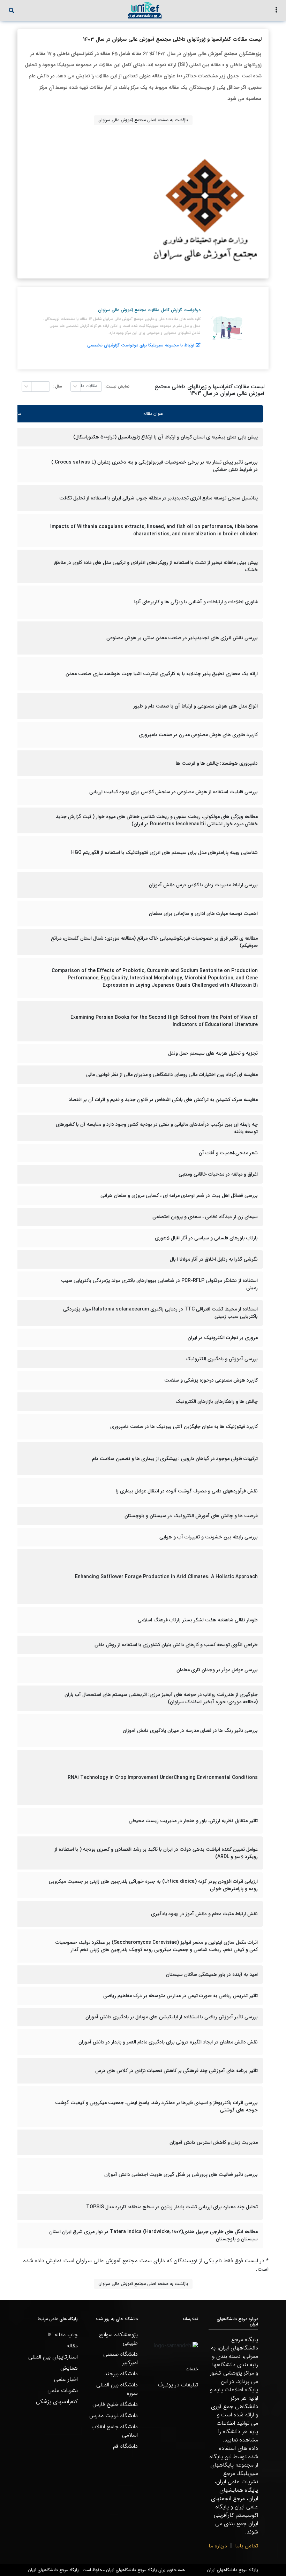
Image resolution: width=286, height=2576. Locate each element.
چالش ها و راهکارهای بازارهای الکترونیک (217, 1402)
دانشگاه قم (125, 2446)
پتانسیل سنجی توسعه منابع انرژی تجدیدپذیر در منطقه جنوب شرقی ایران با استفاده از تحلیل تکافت (159, 498)
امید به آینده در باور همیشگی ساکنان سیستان (212, 1975)
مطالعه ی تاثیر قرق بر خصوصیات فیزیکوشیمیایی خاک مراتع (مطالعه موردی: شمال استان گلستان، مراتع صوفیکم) (154, 942)
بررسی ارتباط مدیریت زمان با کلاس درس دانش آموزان (203, 885)
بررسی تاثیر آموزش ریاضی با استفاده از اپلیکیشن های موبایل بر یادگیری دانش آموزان (172, 2017)
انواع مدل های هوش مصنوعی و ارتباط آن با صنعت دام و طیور (195, 706)
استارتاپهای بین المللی (53, 2357)
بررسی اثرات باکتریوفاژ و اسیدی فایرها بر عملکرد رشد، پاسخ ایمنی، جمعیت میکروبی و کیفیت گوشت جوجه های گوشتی (156, 2107)
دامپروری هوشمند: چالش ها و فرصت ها (217, 763)
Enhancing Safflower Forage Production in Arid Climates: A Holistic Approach (166, 1577)
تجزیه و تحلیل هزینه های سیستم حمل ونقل (213, 1053)
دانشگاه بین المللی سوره (117, 2389)
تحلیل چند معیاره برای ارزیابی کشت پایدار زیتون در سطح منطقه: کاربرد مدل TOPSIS (172, 2207)
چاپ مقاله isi (63, 2335)
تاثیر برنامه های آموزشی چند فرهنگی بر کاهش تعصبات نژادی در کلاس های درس (176, 2071)
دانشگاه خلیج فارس (115, 2404)
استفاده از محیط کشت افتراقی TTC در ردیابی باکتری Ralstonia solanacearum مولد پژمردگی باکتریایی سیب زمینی (160, 1313)
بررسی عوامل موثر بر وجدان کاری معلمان (217, 1670)
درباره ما (218, 2546)
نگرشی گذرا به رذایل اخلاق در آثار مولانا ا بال (214, 1259)
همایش (69, 2368)
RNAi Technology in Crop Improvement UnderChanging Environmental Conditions (163, 1778)
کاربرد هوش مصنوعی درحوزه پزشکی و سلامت (211, 1380)
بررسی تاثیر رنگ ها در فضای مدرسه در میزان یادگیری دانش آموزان (190, 1731)
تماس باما (247, 2546)
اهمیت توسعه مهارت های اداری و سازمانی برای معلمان (203, 914)
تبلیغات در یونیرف (178, 2385)
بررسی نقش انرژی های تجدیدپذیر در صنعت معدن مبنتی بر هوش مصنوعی (182, 638)
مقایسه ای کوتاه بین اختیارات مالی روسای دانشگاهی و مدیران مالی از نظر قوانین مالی (172, 1075)
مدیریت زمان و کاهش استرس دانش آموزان (214, 2143)
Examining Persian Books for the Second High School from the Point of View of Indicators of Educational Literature (164, 1021)
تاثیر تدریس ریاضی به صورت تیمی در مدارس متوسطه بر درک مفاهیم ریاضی (180, 1996)
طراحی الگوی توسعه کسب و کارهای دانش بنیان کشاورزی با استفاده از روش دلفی (176, 1645)
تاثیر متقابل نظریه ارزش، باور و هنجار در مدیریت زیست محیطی (193, 1821)
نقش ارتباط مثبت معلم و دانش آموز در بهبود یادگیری (204, 1914)
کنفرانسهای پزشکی (57, 2402)
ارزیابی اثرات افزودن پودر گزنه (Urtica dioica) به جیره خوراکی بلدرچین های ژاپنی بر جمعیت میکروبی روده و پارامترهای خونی (153, 1885)
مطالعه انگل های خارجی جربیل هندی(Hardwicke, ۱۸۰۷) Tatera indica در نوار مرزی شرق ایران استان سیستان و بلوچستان (153, 2235)
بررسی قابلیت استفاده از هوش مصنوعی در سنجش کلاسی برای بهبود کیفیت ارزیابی (174, 792)
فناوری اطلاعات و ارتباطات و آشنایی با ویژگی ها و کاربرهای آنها (196, 602)
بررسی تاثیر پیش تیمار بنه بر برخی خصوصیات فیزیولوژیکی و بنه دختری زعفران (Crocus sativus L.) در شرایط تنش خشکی (155, 466)
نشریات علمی (63, 2390)
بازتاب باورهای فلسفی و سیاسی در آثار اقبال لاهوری (206, 1238)
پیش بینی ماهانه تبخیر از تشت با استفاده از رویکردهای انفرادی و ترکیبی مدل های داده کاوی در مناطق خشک (156, 566)
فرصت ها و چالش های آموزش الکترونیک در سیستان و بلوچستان (191, 1516)
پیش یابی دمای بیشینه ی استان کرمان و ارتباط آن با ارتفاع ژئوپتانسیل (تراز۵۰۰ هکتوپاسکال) (165, 437)
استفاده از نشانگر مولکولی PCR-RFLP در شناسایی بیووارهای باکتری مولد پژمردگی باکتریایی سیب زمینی (159, 1284)
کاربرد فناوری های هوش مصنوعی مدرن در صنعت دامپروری (198, 735)
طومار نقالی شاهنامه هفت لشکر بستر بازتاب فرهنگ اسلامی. (197, 1620)
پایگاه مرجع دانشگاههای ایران (233, 2570)
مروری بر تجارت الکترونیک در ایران (223, 1338)
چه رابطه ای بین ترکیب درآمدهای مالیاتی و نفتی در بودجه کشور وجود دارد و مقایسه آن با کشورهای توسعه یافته (157, 1128)
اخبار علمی (66, 2379)
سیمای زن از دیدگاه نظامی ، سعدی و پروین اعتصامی (205, 1217)
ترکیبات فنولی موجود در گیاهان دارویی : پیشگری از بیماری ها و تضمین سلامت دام (175, 1459)
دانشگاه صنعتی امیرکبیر (121, 2358)
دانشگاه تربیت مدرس (114, 2416)
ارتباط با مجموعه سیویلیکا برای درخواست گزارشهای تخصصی (141, 345)
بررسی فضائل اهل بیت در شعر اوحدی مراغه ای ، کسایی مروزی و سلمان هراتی (179, 1196)
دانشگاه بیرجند (121, 2374)
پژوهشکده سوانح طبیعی (118, 2339)
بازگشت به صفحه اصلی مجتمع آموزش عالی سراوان (143, 120)
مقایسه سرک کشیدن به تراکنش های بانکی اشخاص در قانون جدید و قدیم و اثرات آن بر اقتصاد (163, 1100)
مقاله (72, 2346)
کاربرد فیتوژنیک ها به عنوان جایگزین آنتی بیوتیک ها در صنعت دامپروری (184, 1427)
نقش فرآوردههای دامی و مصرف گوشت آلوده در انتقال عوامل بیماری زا (187, 1491)
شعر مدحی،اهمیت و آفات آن (228, 1153)
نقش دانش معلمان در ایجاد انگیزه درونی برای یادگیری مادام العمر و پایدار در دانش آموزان (168, 2042)
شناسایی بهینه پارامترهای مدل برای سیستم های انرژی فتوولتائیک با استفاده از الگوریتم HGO (164, 853)
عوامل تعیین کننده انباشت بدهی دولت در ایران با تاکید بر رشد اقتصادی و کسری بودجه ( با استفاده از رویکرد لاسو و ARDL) (156, 1853)
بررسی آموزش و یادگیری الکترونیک (222, 1359)
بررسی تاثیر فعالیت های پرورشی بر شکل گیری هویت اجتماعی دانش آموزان (181, 2175)
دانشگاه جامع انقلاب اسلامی (115, 2431)
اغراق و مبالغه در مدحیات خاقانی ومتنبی (218, 1174)
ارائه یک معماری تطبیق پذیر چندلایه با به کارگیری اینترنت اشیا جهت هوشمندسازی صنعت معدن (162, 674)
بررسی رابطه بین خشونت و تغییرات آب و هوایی (209, 1537)
